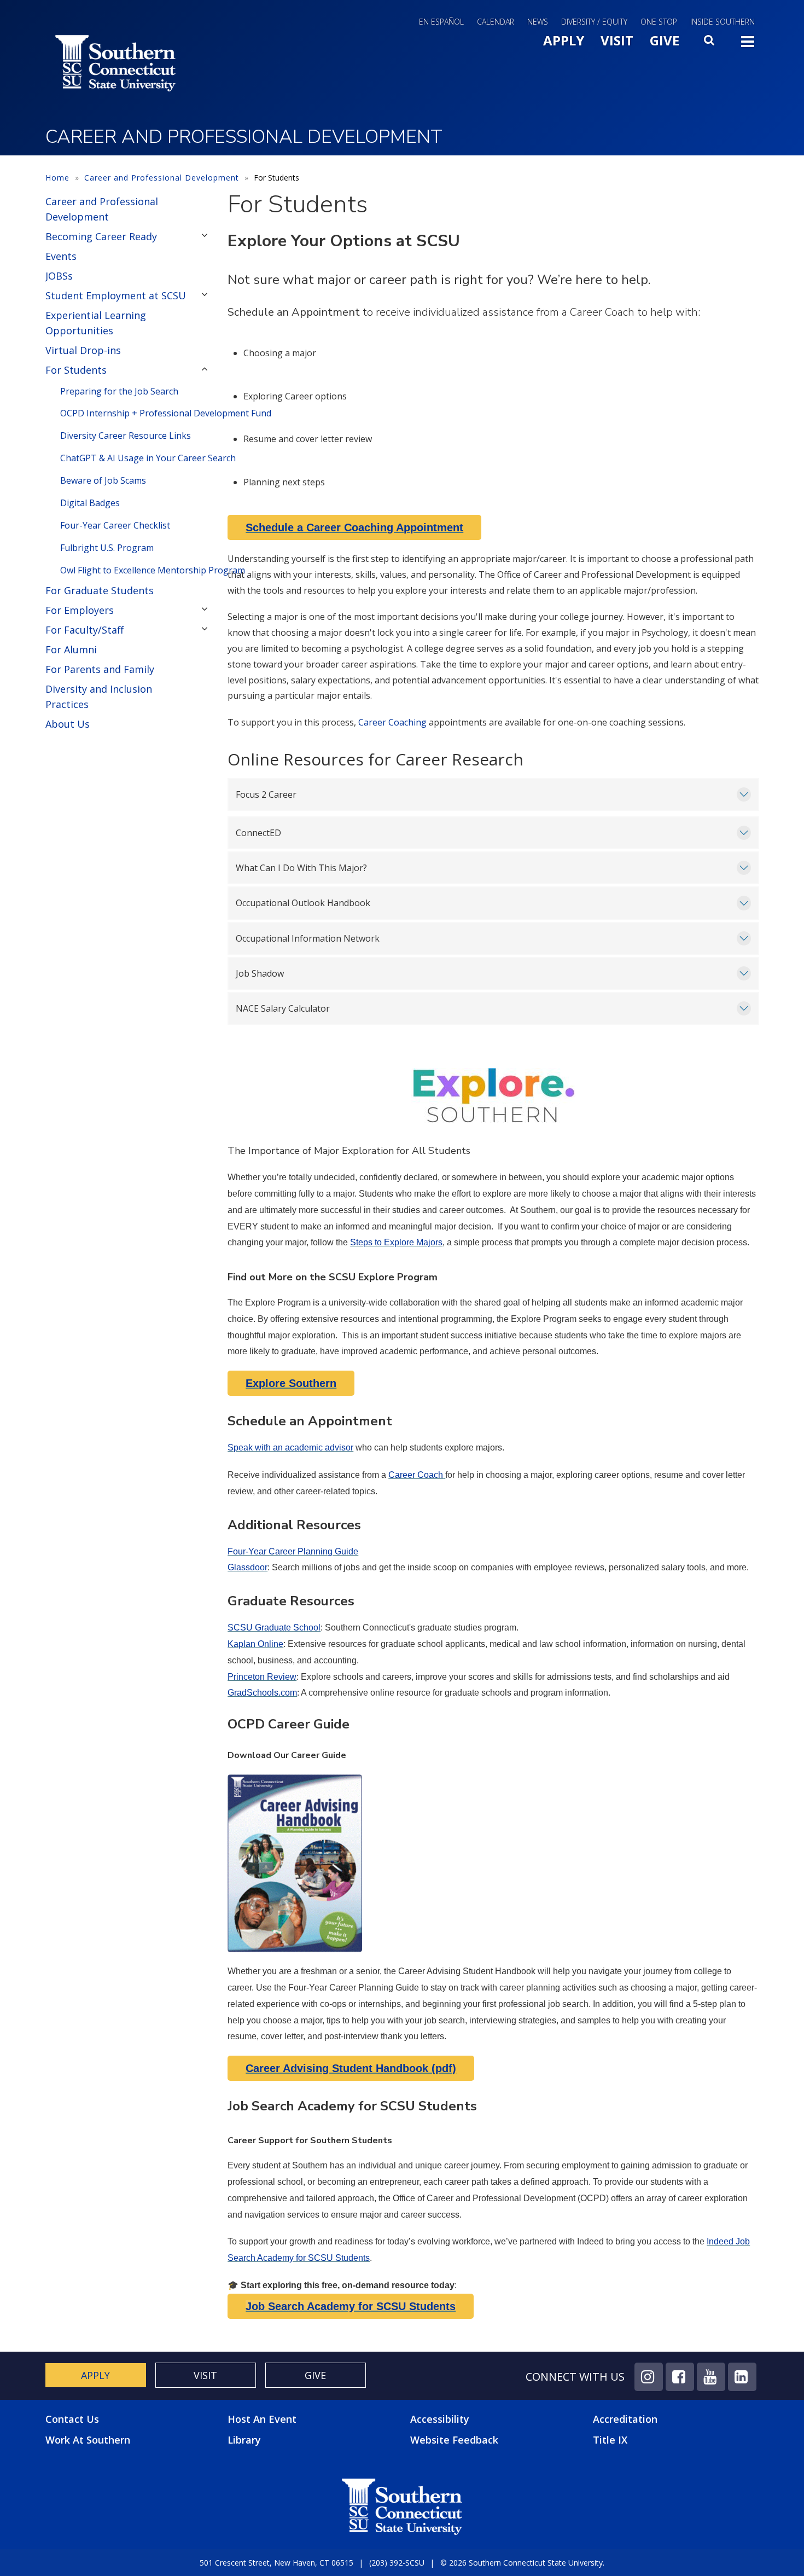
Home (57, 178)
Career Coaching (392, 722)
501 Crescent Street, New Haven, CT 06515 (276, 2563)
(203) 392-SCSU (397, 2563)
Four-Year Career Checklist (115, 525)
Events (61, 256)
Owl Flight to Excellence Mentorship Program (136, 570)
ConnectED (258, 833)
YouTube (711, 2377)
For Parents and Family (100, 669)
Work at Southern (88, 2440)
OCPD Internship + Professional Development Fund (136, 413)
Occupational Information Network (308, 938)
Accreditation (625, 2419)
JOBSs (59, 276)
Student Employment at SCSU (116, 295)
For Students (76, 370)
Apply (564, 40)
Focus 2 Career (266, 794)
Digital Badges (90, 503)
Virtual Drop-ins (83, 350)
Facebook (680, 2377)
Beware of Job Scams (103, 480)
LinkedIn (742, 2377)
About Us (68, 724)
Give (665, 40)
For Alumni (71, 649)
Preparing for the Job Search (119, 391)
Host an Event (262, 2419)
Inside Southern (723, 22)
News (538, 22)
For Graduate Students (100, 590)
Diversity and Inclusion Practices (99, 697)
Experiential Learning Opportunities (96, 323)
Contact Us (72, 2419)
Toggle (748, 45)
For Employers (80, 610)
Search (710, 43)
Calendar (496, 22)
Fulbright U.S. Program (107, 548)
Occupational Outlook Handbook (303, 903)
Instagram (649, 2377)
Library (244, 2440)
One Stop (659, 22)
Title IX (610, 2440)
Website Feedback (454, 2440)
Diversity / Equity (594, 22)
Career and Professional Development (162, 178)
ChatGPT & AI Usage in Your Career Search (136, 458)
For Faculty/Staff (85, 630)
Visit (617, 40)
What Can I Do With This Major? (301, 868)
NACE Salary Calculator (283, 1008)
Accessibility (440, 2419)
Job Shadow (260, 973)
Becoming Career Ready (101, 236)
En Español (441, 22)
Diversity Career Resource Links (126, 436)
